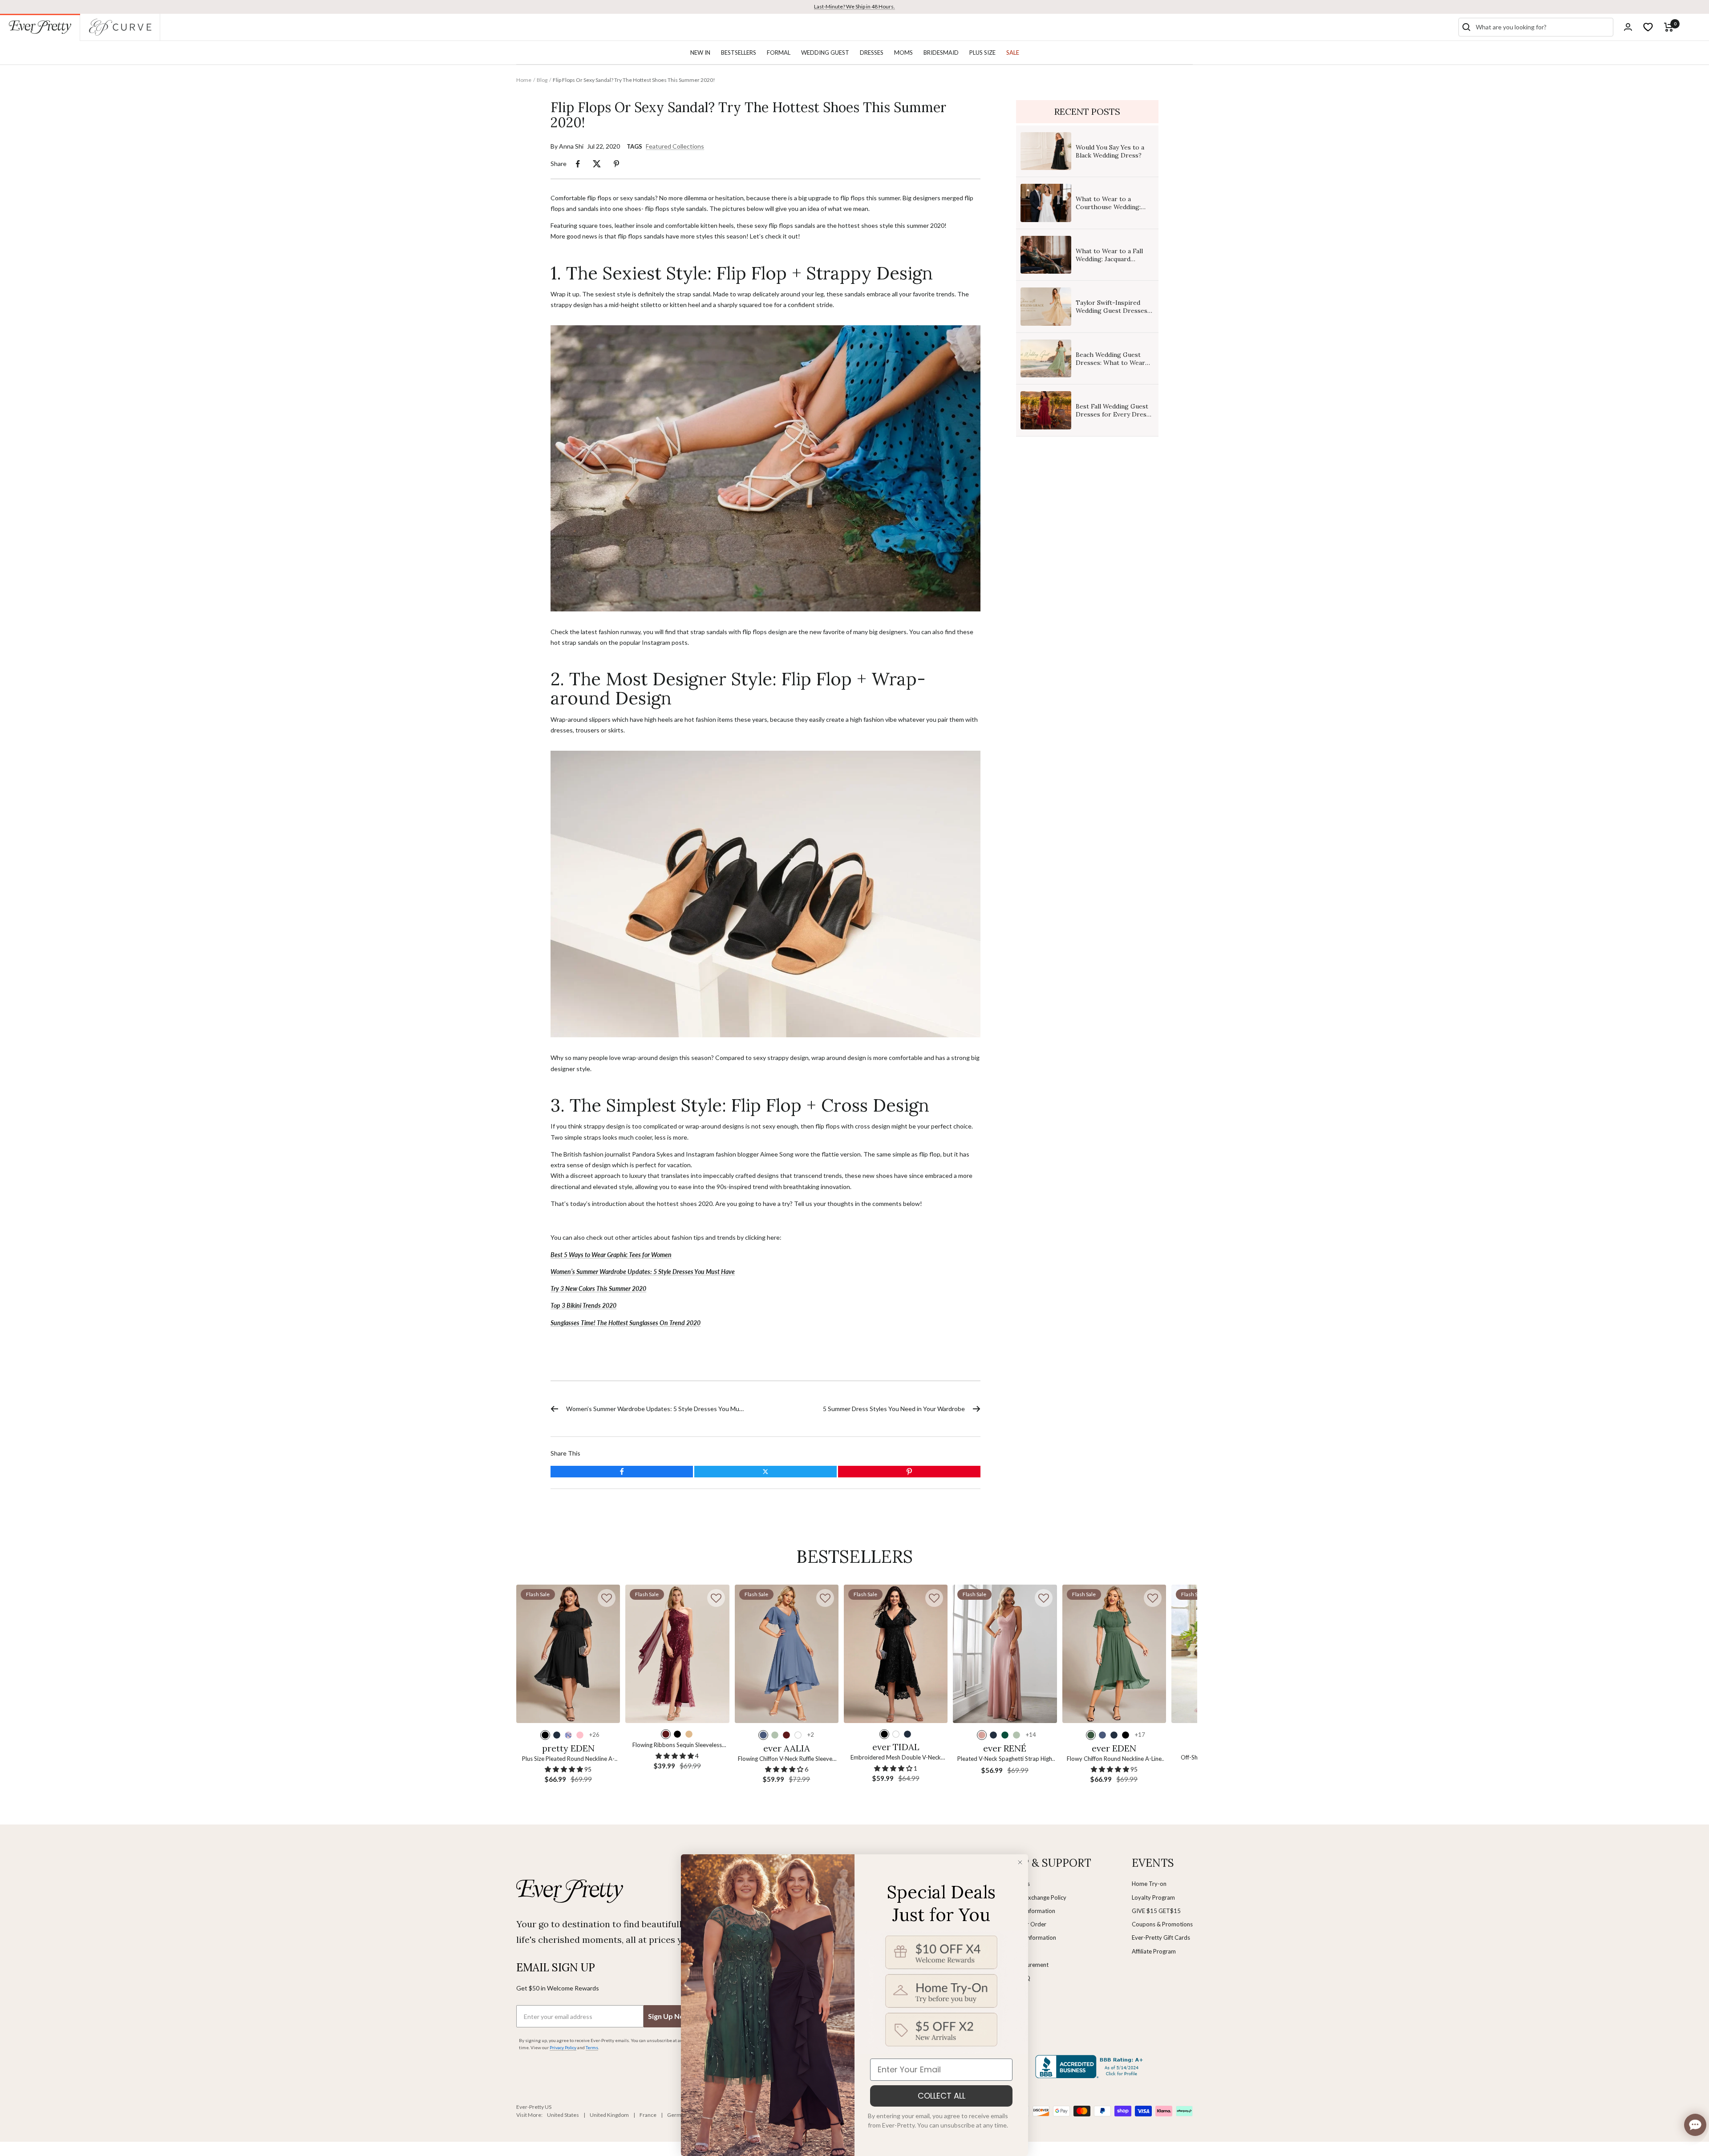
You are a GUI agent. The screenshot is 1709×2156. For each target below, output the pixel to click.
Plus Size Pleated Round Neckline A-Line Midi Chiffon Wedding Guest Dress (568, 1759)
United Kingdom (609, 2115)
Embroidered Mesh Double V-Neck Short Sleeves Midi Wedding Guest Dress (896, 1758)
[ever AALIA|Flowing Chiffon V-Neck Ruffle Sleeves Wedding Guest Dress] (787, 1654)
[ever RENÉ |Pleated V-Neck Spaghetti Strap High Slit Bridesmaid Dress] (1005, 1654)
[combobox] (1543, 27)
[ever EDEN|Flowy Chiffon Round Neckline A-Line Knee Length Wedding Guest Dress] (1114, 1654)
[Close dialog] (1020, 1862)
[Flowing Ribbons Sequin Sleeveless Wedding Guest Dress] (677, 1654)
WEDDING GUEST (825, 53)
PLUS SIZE (982, 53)
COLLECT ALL (942, 2096)
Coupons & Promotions (1162, 1924)
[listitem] (578, 164)
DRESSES (872, 53)
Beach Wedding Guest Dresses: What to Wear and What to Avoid (1110, 363)
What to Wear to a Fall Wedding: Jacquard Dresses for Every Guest (1113, 259)
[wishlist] (1648, 27)
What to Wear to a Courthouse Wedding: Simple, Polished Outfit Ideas (1110, 211)
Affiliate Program (1154, 1951)
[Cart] (1669, 27)
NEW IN (700, 53)
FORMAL (779, 53)
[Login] (1628, 27)
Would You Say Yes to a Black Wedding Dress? (1110, 151)
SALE (1013, 53)
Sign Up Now (669, 2016)
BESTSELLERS (739, 53)
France (648, 2115)
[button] (607, 1598)
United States (563, 2115)
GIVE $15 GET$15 (1156, 1911)
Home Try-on (1149, 1884)
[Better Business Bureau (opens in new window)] (1091, 2067)
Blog (542, 80)
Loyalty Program (1153, 1897)
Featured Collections (675, 146)
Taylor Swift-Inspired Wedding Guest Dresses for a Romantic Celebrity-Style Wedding (1114, 315)
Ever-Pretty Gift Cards (1161, 1938)
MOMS (903, 53)
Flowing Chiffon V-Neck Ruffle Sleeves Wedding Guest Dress (786, 1759)
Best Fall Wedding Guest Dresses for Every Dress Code (1113, 414)
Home (524, 80)
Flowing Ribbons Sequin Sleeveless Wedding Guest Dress (677, 1745)
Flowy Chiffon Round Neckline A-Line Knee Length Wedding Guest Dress (1114, 1759)
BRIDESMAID (941, 53)
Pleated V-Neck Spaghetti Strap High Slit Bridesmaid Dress (1005, 1759)
